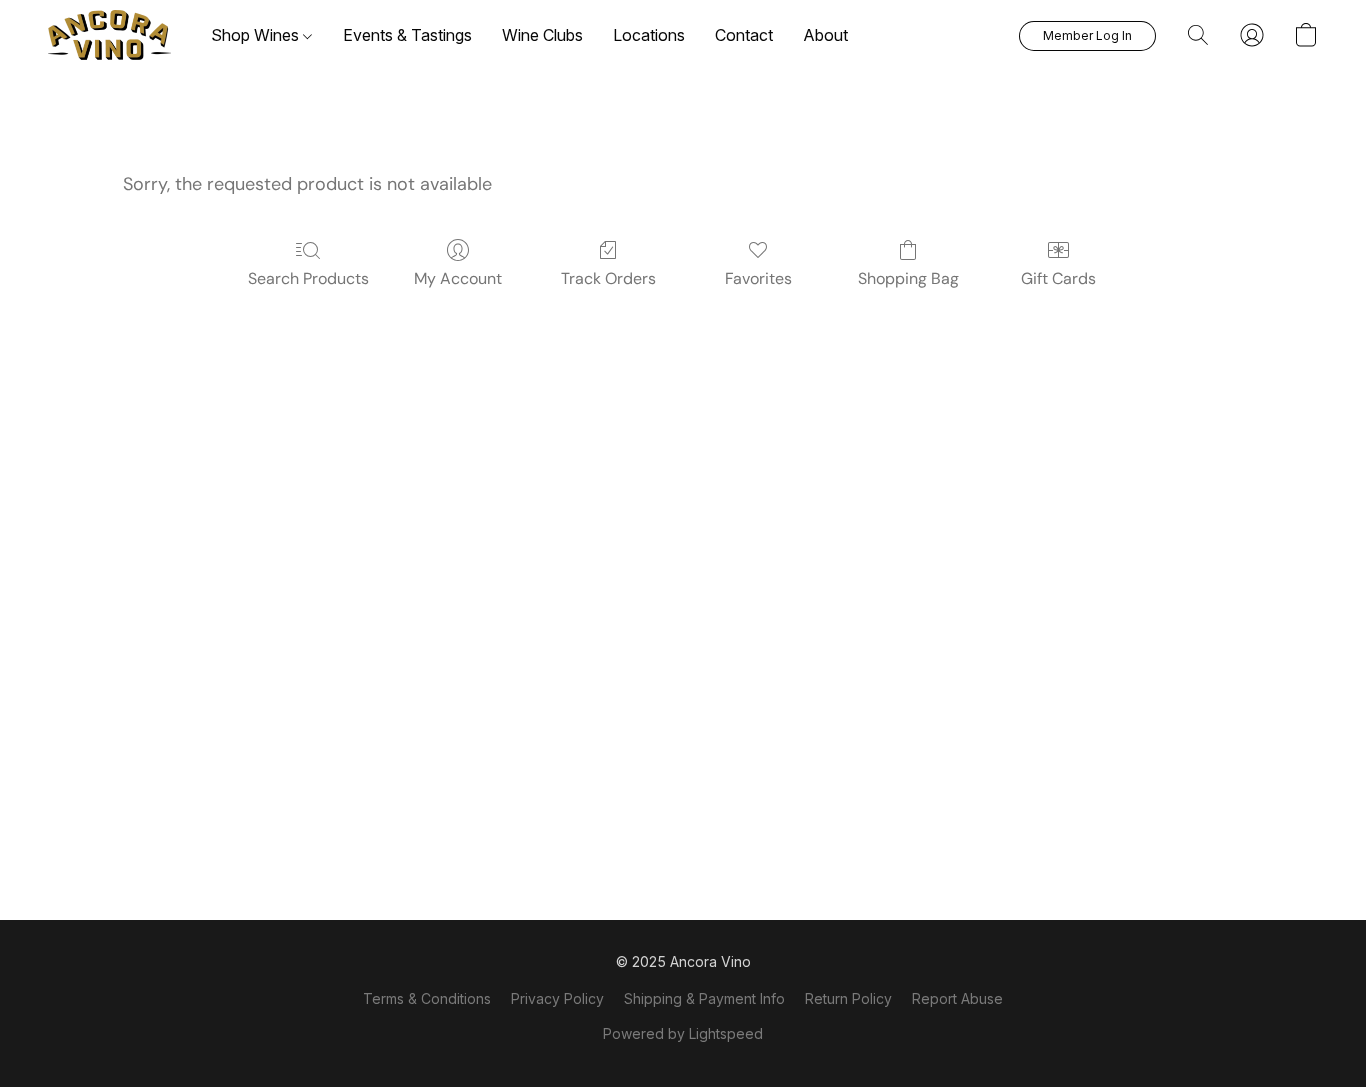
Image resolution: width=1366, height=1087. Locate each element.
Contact (744, 35)
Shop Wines (257, 35)
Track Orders (608, 278)
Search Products (308, 278)
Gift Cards (1058, 278)
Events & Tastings (407, 35)
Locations (649, 35)
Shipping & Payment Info (704, 998)
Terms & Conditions (427, 998)
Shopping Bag (908, 278)
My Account (458, 278)
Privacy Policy (557, 998)
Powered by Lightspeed (683, 1033)
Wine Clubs (542, 35)
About (825, 35)
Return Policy (848, 998)
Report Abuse (957, 998)
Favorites (758, 278)
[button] (109, 35)
